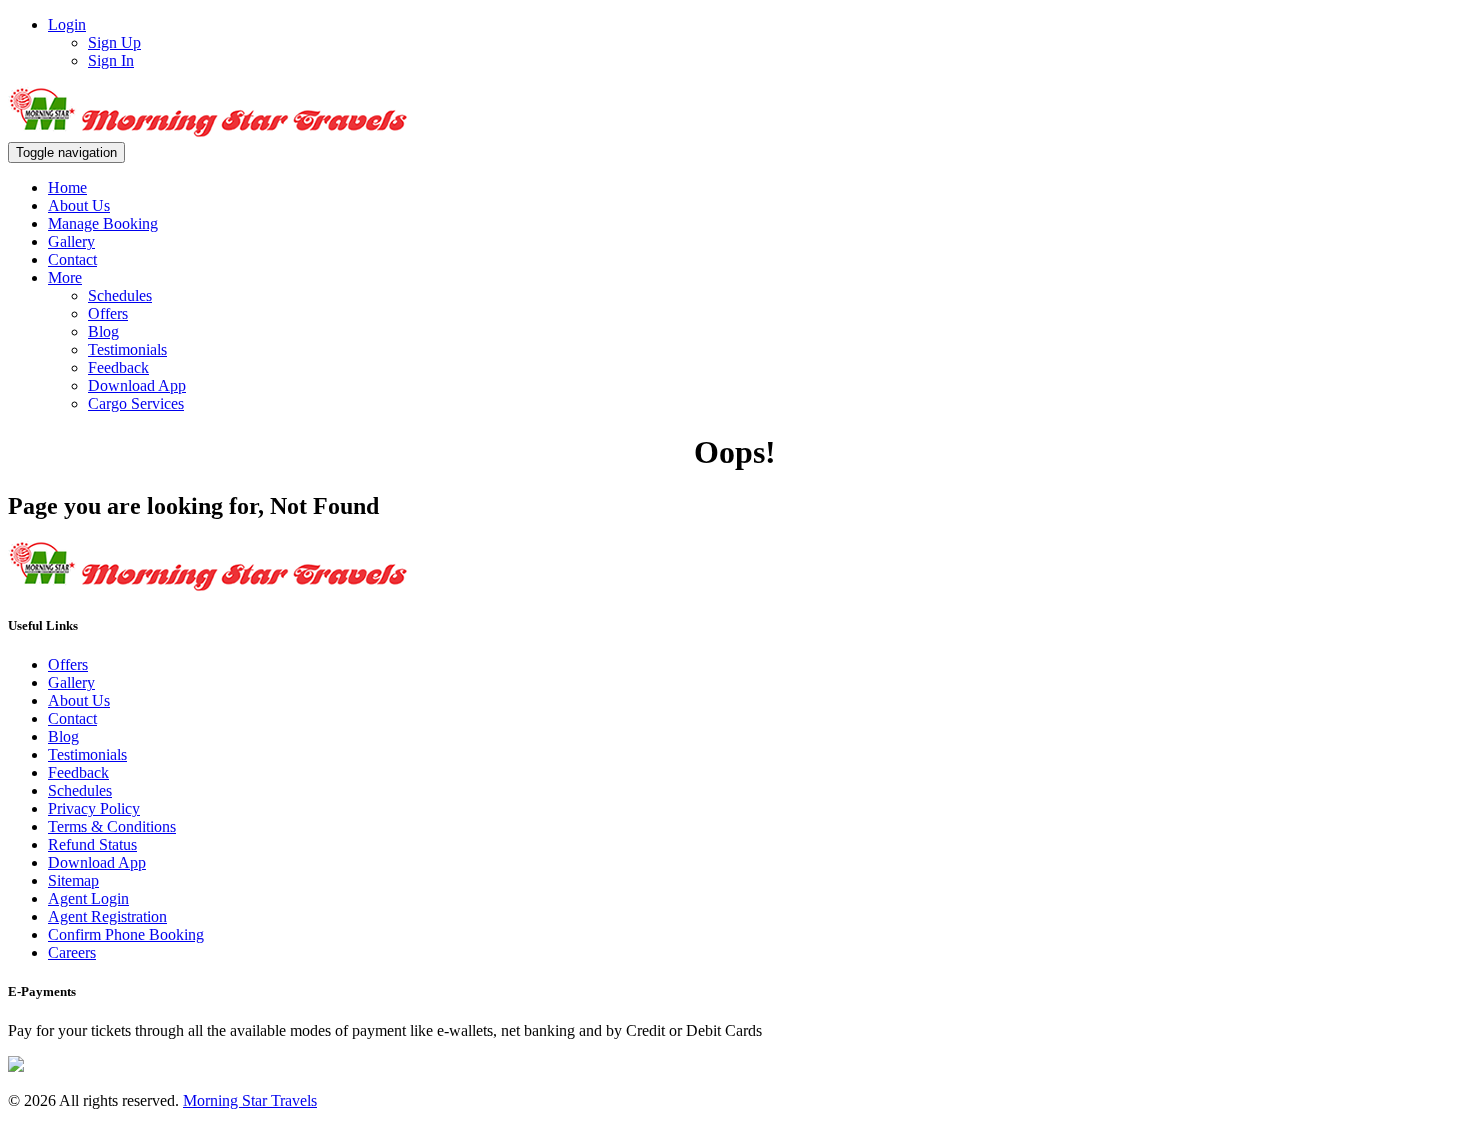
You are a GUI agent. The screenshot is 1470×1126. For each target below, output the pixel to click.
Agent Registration (107, 916)
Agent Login (88, 898)
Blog (103, 331)
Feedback (118, 367)
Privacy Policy (94, 808)
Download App (137, 385)
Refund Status (92, 844)
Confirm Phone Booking (126, 934)
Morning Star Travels (250, 1100)
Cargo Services (136, 403)
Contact (72, 259)
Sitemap (73, 880)
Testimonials (127, 349)
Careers (72, 952)
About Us (79, 205)
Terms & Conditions (112, 826)
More (65, 277)
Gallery (71, 241)
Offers (108, 313)
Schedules (120, 295)
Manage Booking (103, 223)
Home (67, 187)
